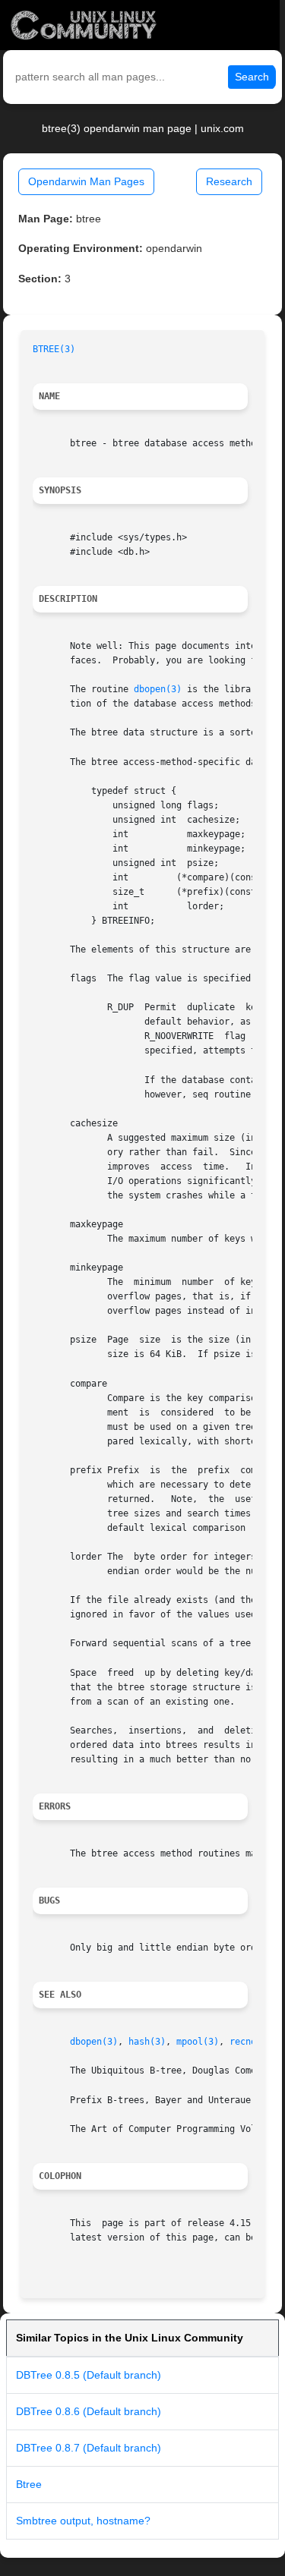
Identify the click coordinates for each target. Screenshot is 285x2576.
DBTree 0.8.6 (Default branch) (89, 2411)
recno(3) (251, 2042)
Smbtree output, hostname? (83, 2521)
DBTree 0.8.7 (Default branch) (89, 2448)
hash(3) (147, 2042)
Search (252, 77)
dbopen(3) (158, 689)
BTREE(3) (54, 349)
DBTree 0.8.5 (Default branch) (89, 2375)
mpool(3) (198, 2042)
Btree (29, 2484)
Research (229, 181)
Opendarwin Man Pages (86, 181)
